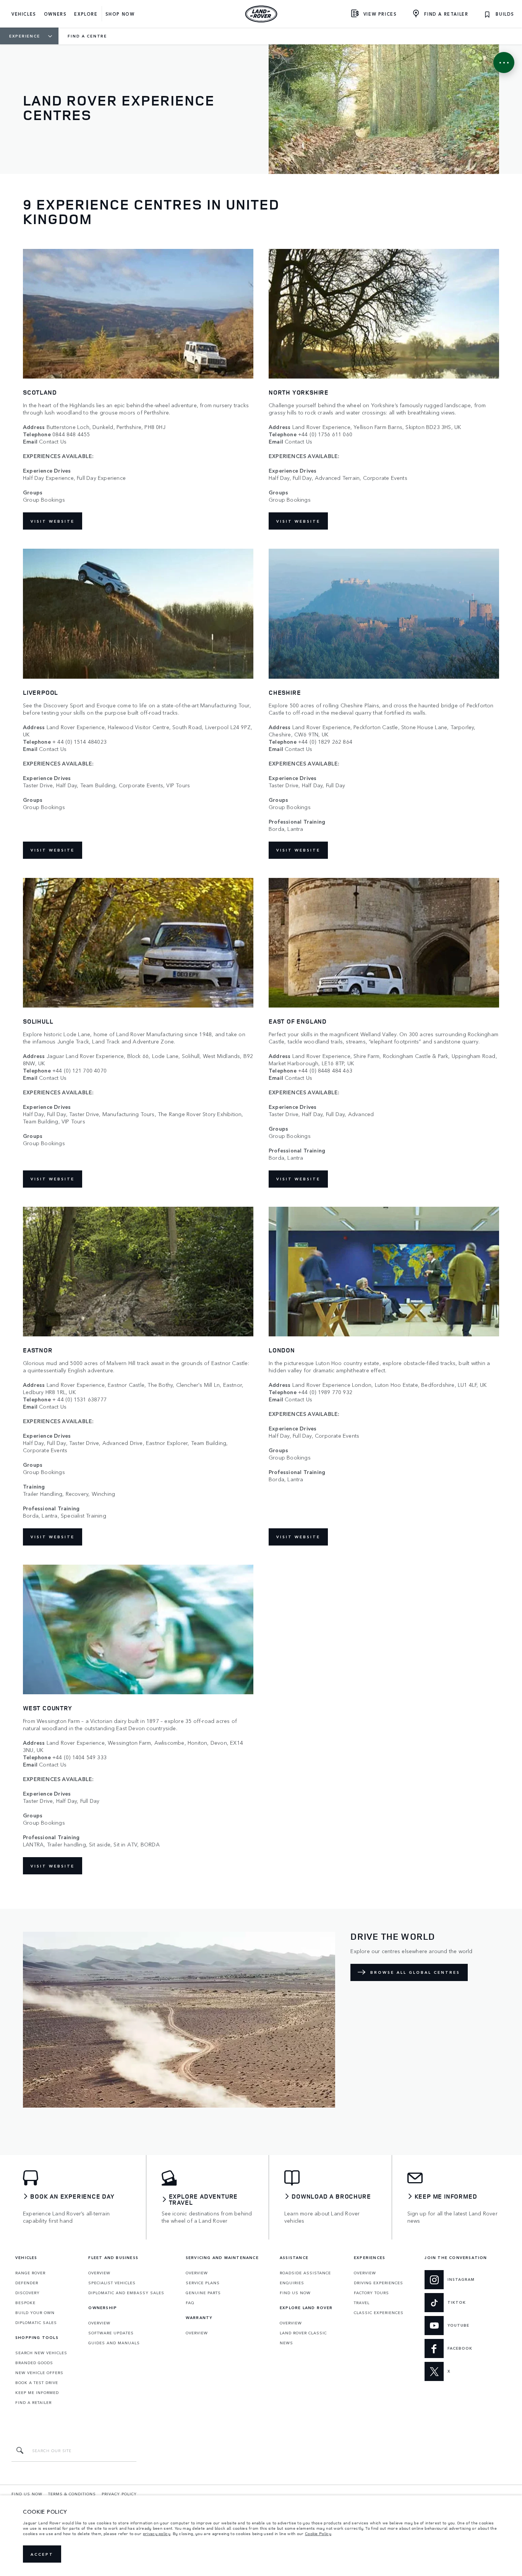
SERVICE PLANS (203, 2283)
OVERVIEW (99, 2273)
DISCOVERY (28, 2293)
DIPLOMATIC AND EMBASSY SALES (126, 2293)
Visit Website (53, 521)
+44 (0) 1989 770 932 (325, 1392)
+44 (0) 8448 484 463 (325, 1070)
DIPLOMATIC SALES (36, 2322)
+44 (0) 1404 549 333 (79, 1757)
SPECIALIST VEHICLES (112, 2283)
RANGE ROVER (30, 2273)
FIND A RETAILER (33, 2402)
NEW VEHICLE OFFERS (39, 2373)
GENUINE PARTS (203, 2293)
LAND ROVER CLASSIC (303, 2333)
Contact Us (53, 441)
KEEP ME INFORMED (37, 2392)
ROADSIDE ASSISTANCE (305, 2273)
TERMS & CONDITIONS (72, 2494)
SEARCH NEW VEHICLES (41, 2353)
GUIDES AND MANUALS (114, 2343)
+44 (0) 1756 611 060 (325, 434)
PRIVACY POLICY (119, 2494)
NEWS (286, 2343)
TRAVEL (362, 2303)
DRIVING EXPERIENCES (379, 2283)
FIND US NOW (295, 2293)
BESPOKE (25, 2303)
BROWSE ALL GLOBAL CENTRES (415, 1972)
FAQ (190, 2303)
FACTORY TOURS (371, 2293)
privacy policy (157, 2534)
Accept (42, 2554)
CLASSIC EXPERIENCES (379, 2313)
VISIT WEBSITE (53, 850)
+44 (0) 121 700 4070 (79, 1070)
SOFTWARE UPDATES (111, 2333)
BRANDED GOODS (34, 2363)
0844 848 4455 (71, 434)
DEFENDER (27, 2283)
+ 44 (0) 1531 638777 (79, 1399)
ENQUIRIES (292, 2283)
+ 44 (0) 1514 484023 (79, 742)
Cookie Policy (318, 2534)
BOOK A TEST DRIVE (37, 2383)
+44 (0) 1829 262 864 (325, 742)
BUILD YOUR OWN (35, 2313)
